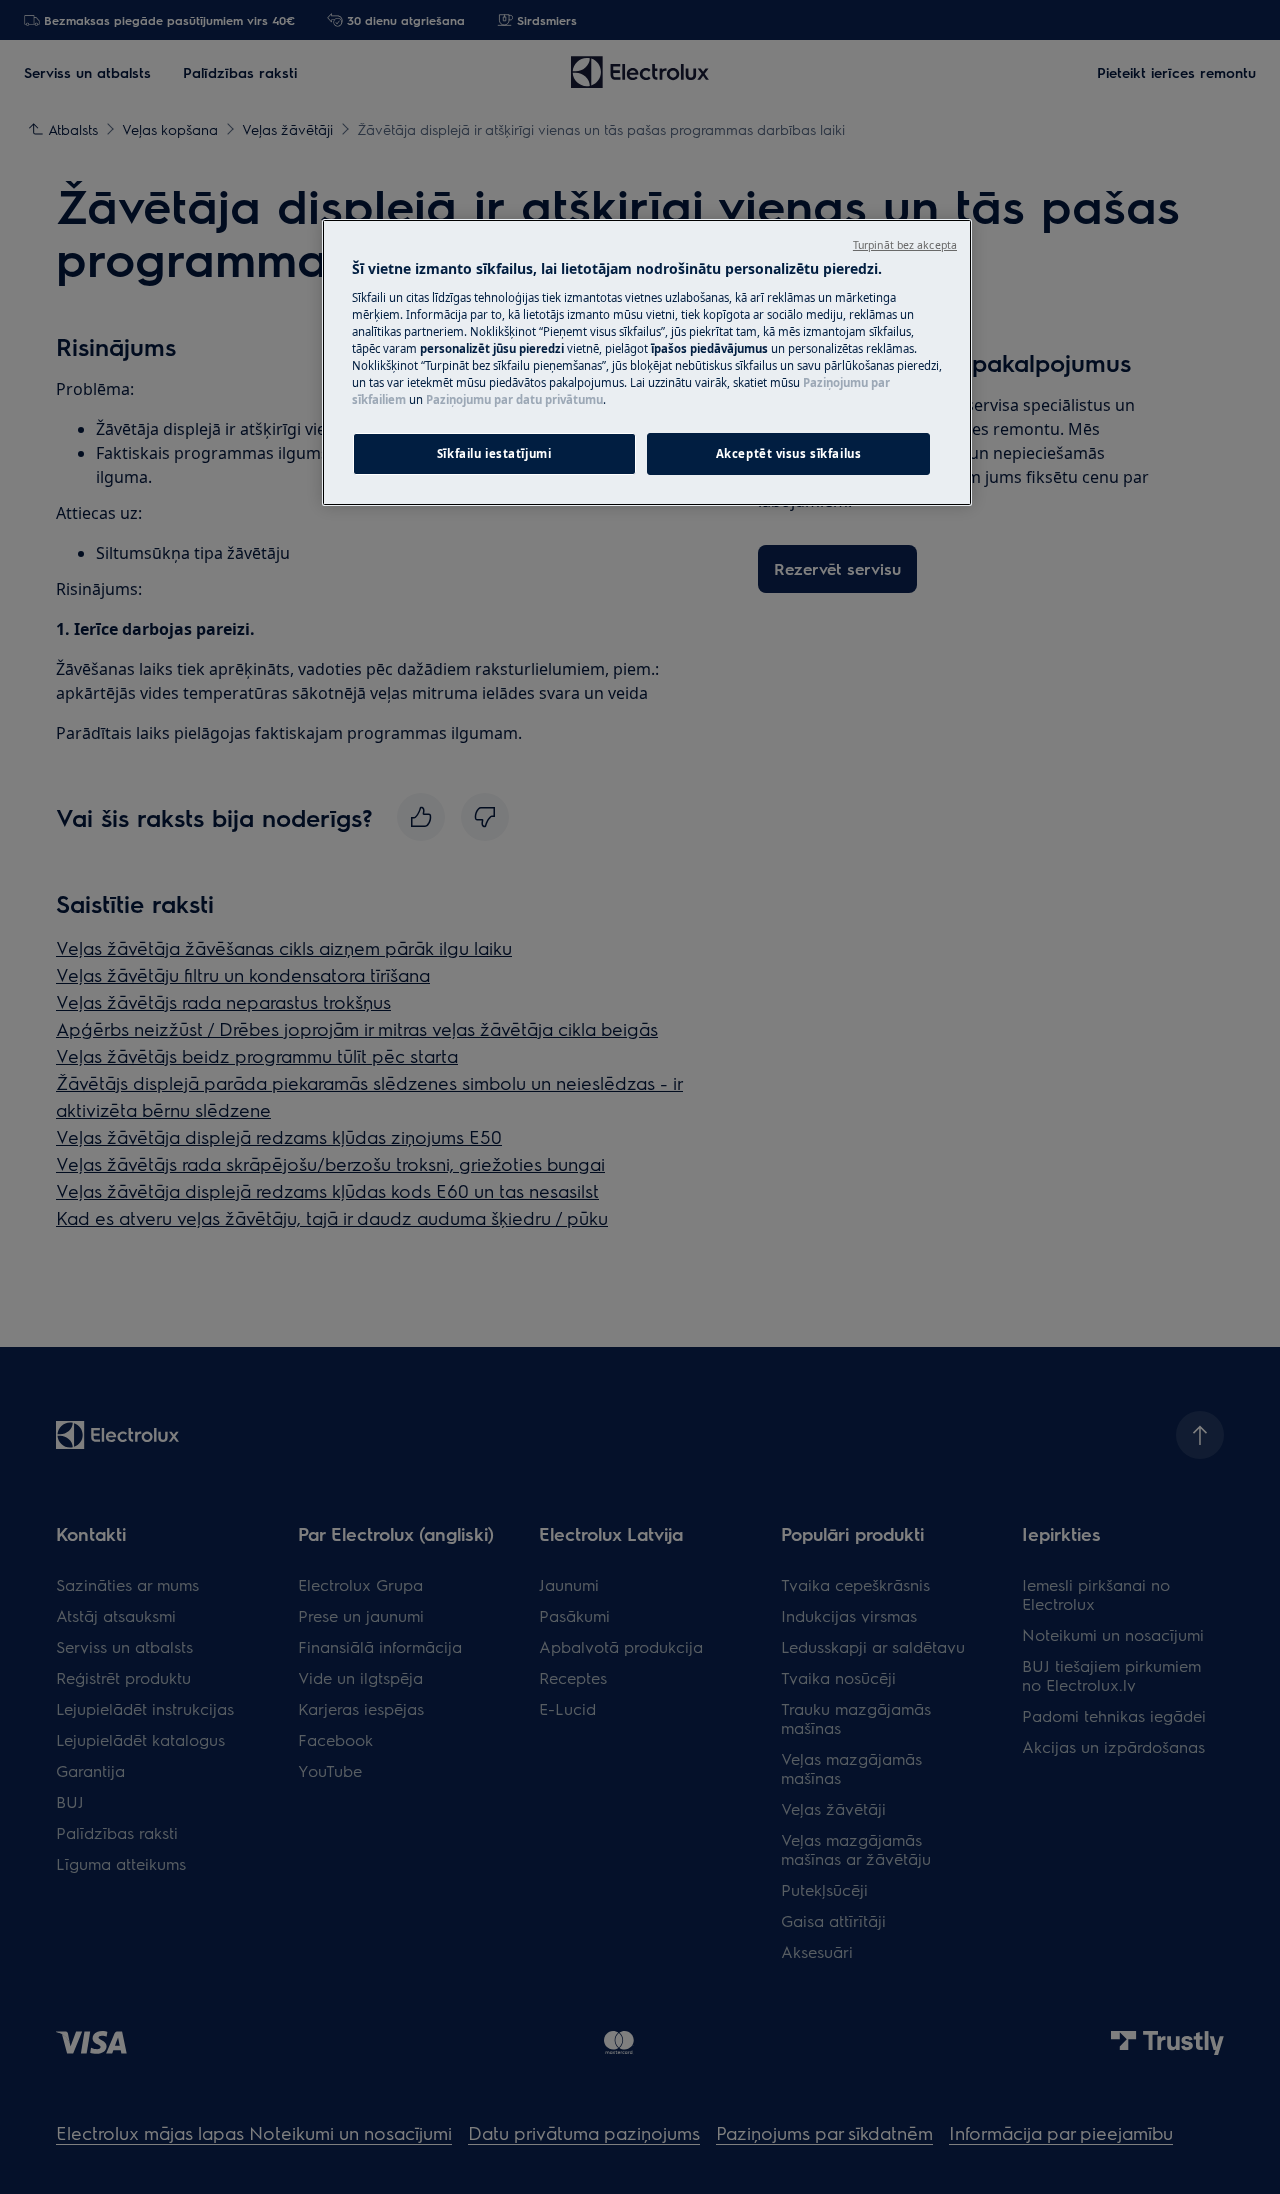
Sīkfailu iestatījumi (494, 453)
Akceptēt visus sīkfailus (789, 453)
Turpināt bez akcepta (905, 245)
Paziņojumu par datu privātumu (514, 399)
